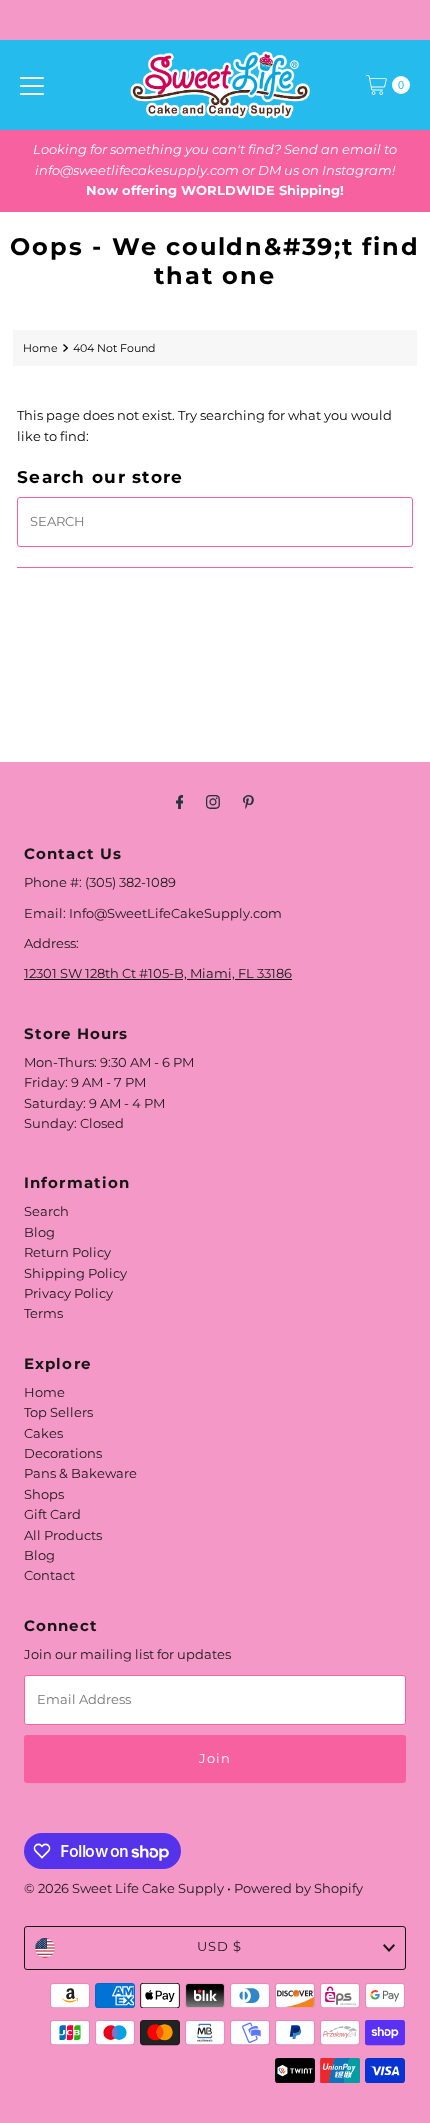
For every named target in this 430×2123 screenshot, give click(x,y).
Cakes (43, 1433)
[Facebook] (180, 802)
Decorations (63, 1453)
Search (46, 1211)
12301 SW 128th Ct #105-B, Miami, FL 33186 (158, 973)
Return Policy (67, 1252)
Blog (39, 1232)
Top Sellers (58, 1412)
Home (40, 348)
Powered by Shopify (298, 1888)
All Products (63, 1535)
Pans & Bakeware (80, 1473)
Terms (43, 1313)
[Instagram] (213, 802)
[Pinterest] (248, 802)
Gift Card (52, 1514)
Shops (44, 1494)
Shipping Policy (75, 1273)
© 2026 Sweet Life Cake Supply (124, 1888)
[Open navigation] (32, 85)
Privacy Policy (68, 1293)
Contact (49, 1575)
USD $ (219, 1946)
